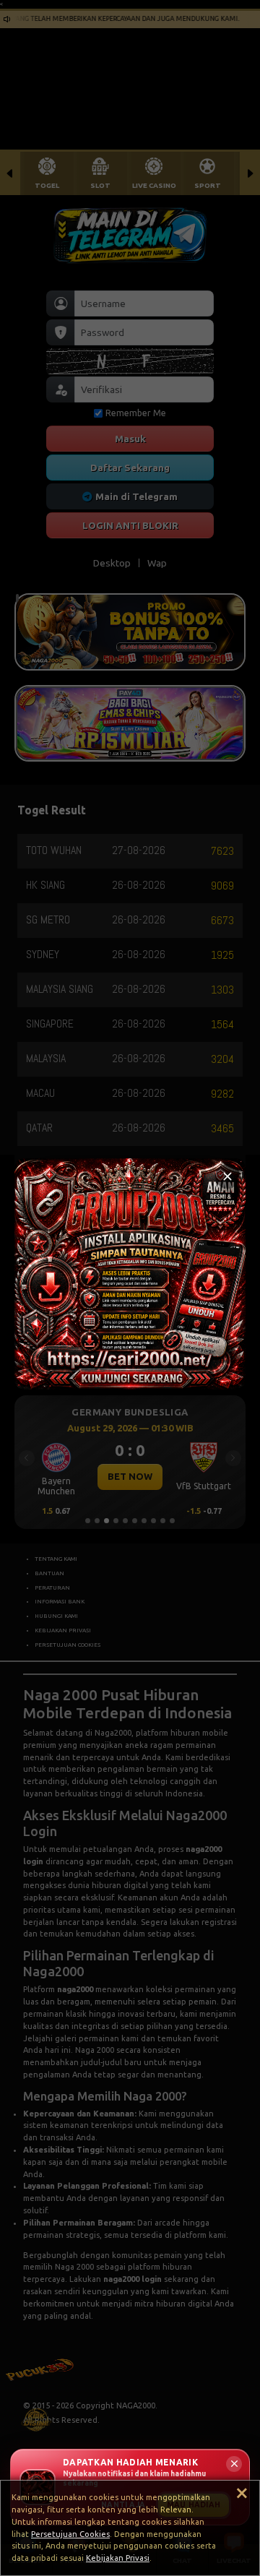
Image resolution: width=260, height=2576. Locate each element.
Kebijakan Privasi (118, 2558)
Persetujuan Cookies (70, 2534)
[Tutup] (227, 1176)
